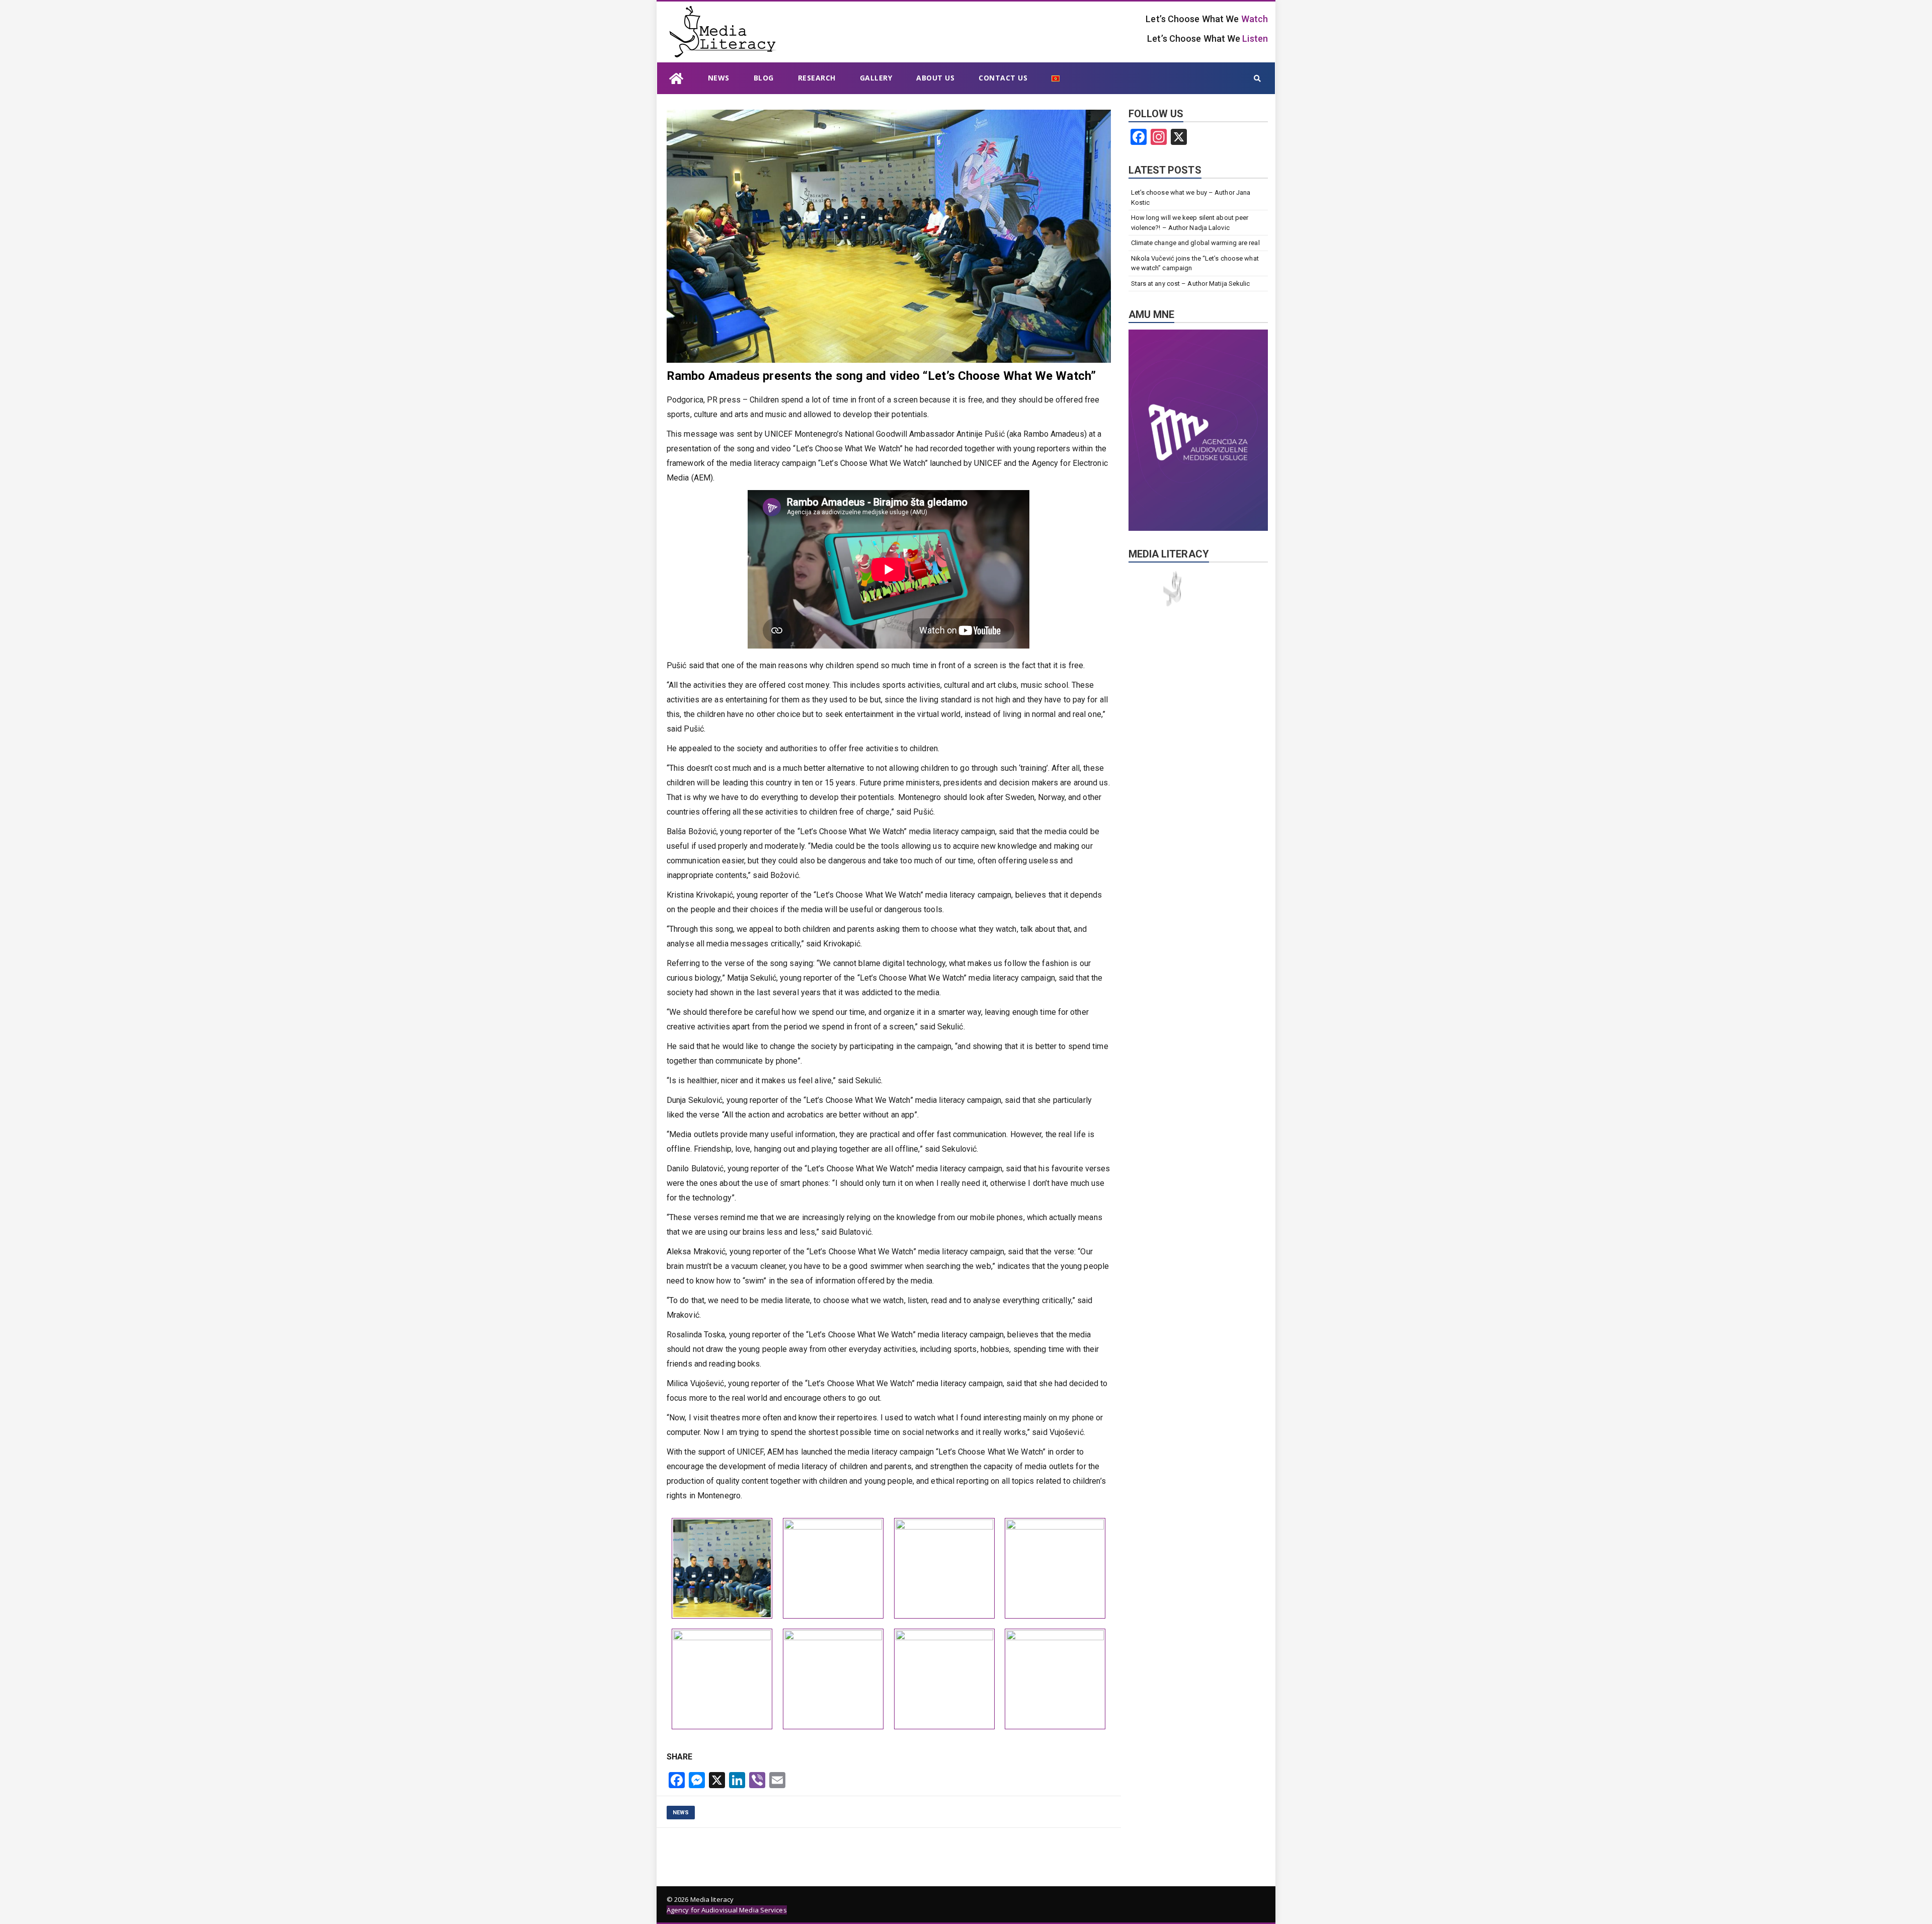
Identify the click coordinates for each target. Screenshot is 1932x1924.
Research (817, 78)
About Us (935, 78)
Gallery (876, 78)
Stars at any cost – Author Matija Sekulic (1191, 284)
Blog (764, 78)
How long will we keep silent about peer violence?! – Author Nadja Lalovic (1190, 223)
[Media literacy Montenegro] (676, 78)
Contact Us (1003, 78)
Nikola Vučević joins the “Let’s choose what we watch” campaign (1195, 263)
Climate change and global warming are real (1195, 243)
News (719, 78)
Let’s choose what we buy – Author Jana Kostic (1191, 197)
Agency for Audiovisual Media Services (727, 1910)
